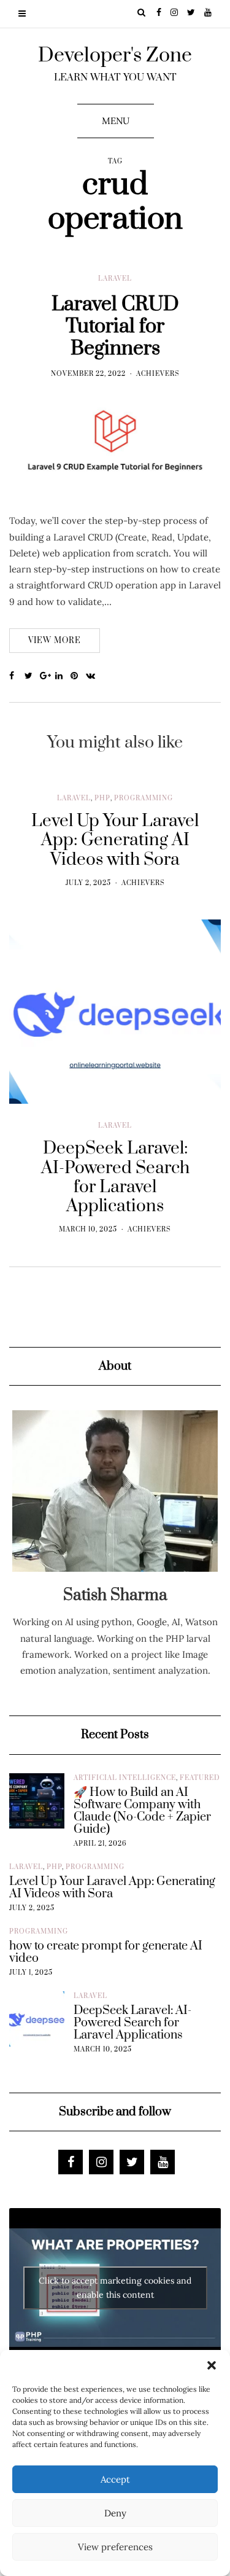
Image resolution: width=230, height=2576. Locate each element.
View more (55, 641)
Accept (115, 2479)
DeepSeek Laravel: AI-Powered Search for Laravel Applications (132, 2023)
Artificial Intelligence (125, 1778)
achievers (158, 374)
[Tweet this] (32, 676)
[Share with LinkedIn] (63, 676)
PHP (102, 798)
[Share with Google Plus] (48, 676)
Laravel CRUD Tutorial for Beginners (115, 326)
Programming (144, 798)
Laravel (115, 279)
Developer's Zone (115, 56)
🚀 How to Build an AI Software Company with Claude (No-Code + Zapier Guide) (142, 1811)
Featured (200, 1778)
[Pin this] (78, 676)
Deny (115, 2513)
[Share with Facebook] (17, 676)
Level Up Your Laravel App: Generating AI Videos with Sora (112, 1888)
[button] (212, 2365)
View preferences (115, 2547)
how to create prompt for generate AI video (106, 1953)
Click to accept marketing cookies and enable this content (115, 2288)
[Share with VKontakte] (94, 676)
